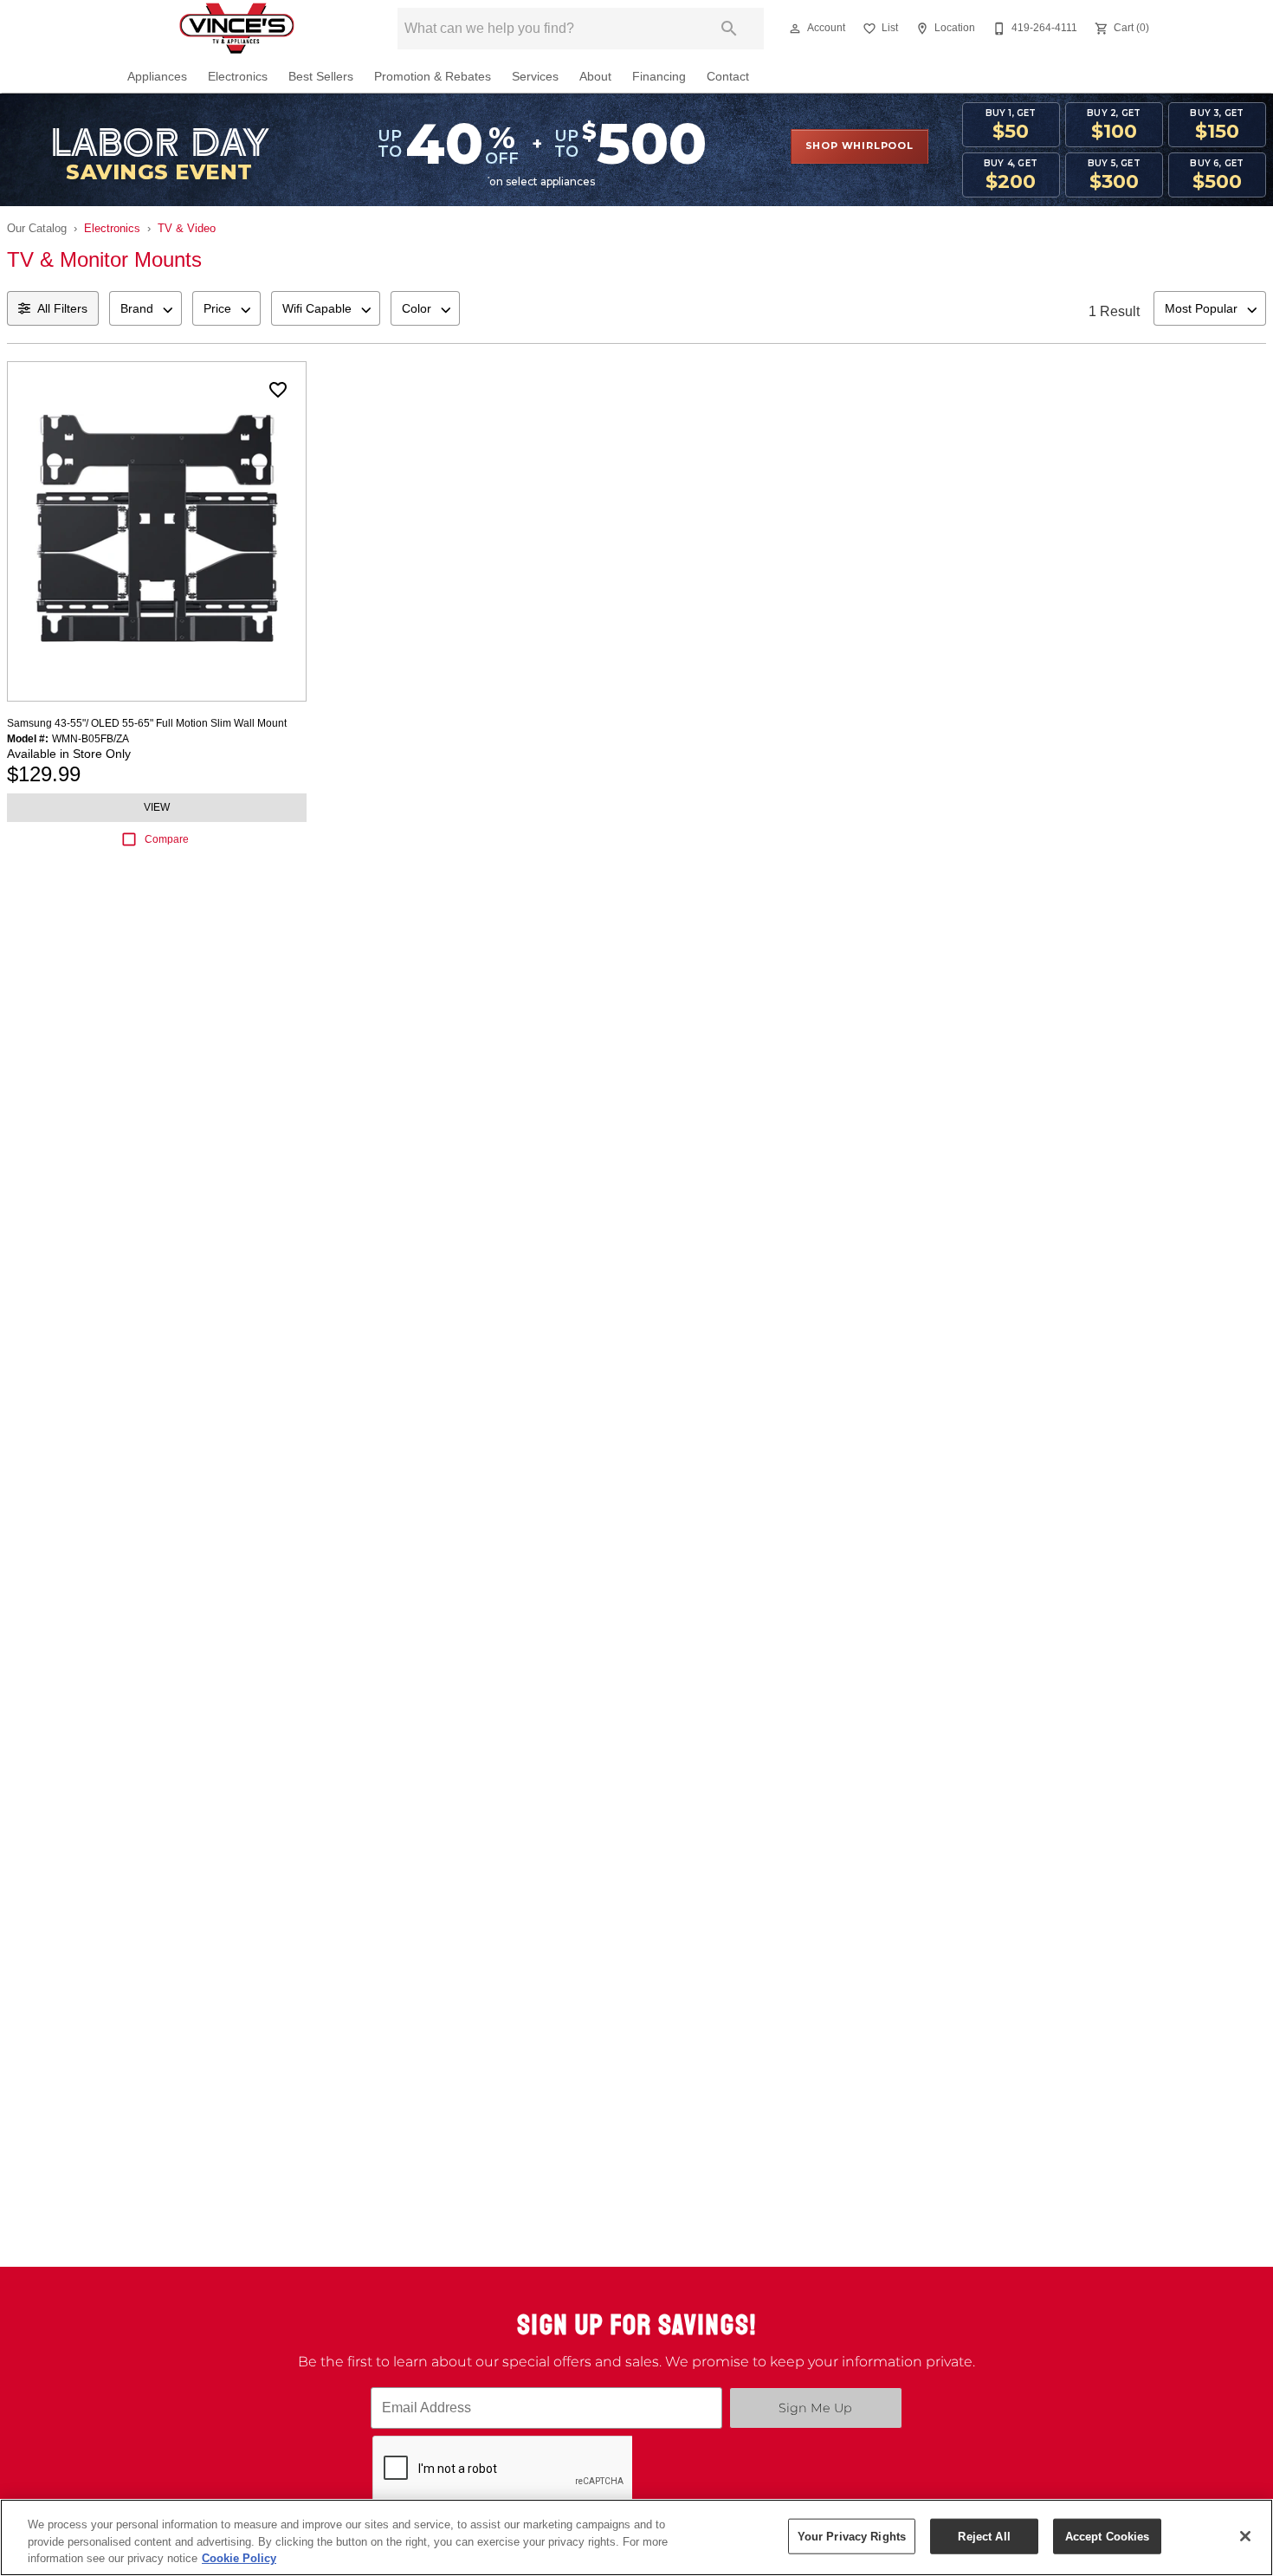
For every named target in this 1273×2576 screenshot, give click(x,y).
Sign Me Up (815, 2408)
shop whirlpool (859, 146)
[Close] (1245, 2536)
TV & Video (187, 228)
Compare (167, 839)
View (157, 807)
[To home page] (236, 29)
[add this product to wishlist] (278, 390)
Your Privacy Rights (852, 2536)
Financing (659, 77)
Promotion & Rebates (433, 77)
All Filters (62, 308)
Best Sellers (321, 77)
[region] (636, 2537)
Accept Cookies (1108, 2536)
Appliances (157, 77)
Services (535, 77)
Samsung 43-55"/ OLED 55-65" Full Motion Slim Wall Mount (147, 723)
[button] (795, 29)
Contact (728, 77)
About (595, 77)
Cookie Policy (239, 2558)
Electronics (238, 77)
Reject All (984, 2536)
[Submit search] (729, 29)
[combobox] (145, 308)
